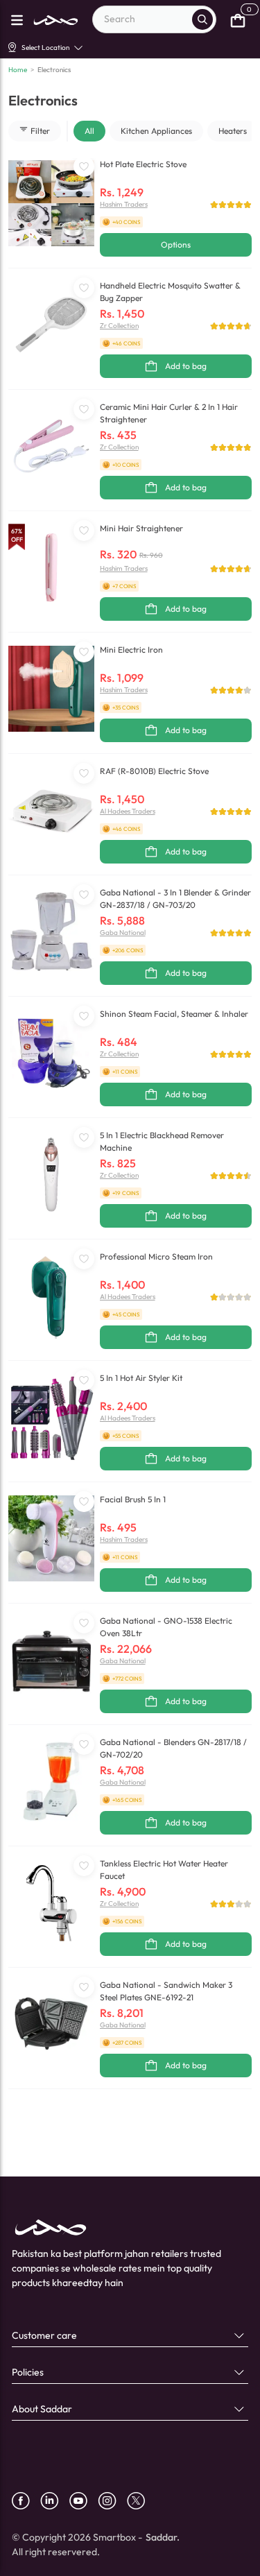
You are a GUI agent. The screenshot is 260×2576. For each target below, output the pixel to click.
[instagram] (112, 2501)
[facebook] (26, 2501)
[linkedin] (55, 2501)
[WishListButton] (84, 166)
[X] (141, 2501)
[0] (238, 19)
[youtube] (84, 2501)
